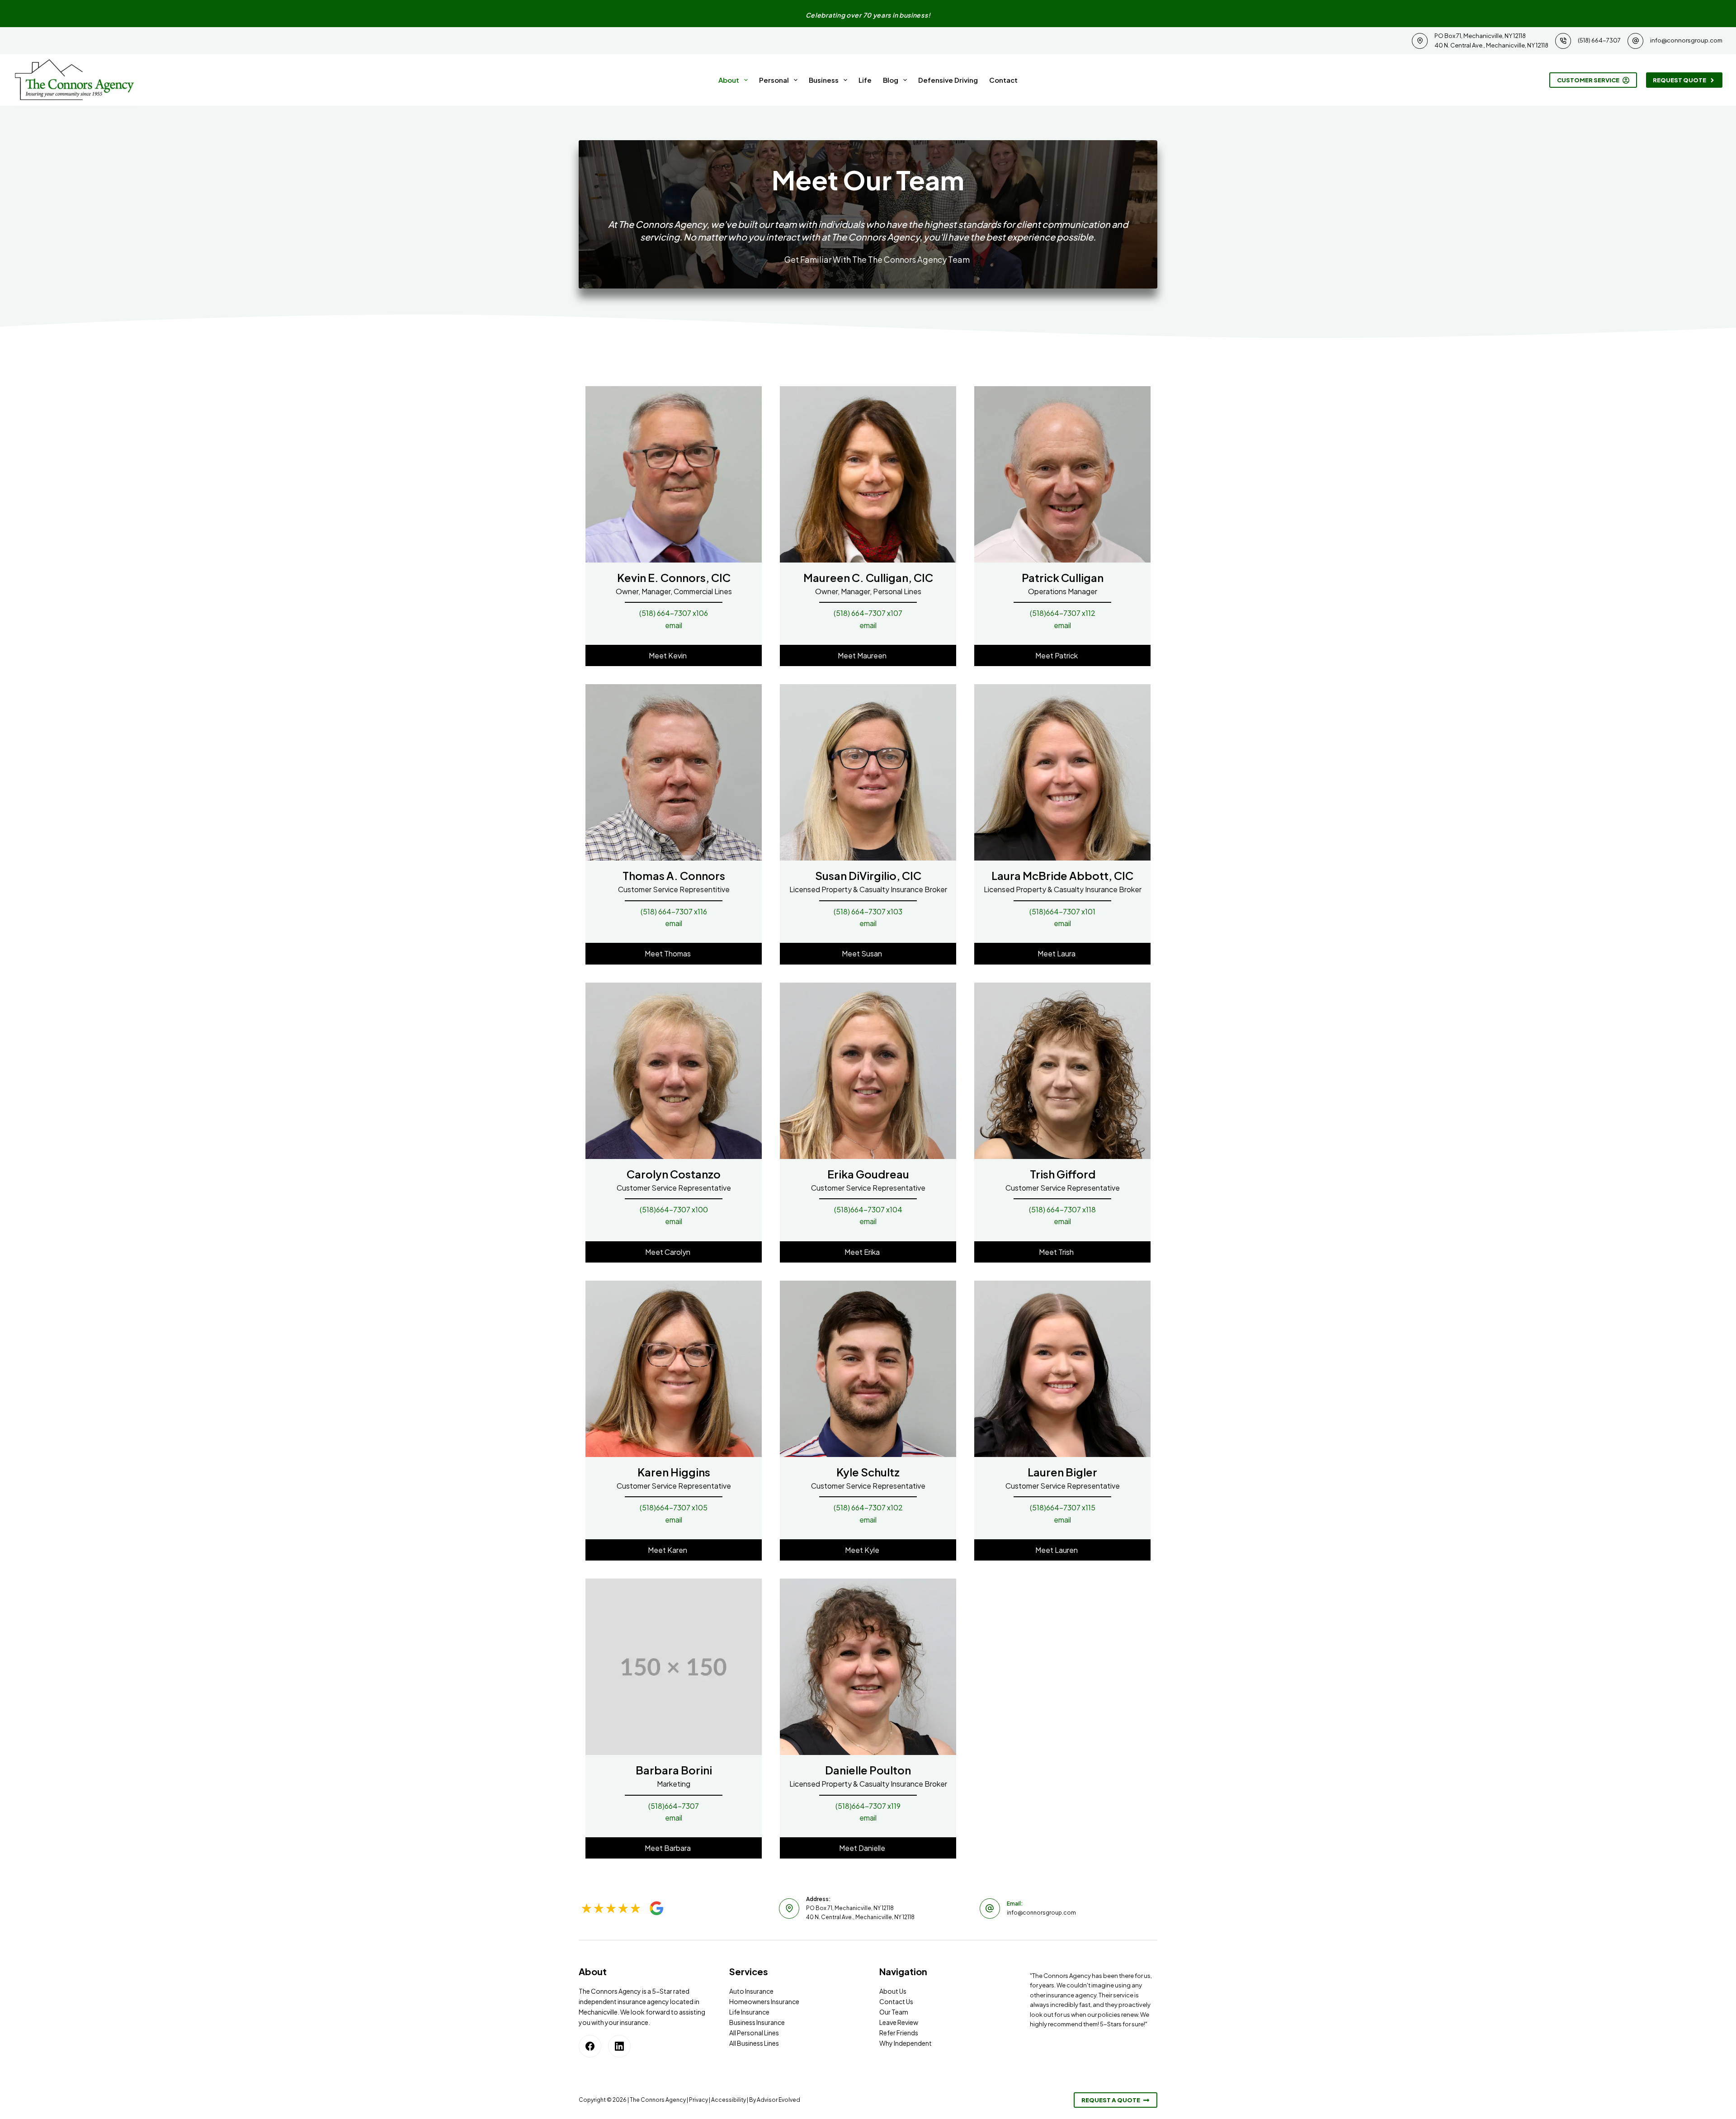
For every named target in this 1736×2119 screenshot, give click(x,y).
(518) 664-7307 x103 (868, 911)
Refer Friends (899, 2033)
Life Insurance (749, 2012)
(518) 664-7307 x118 (1062, 1209)
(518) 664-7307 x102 (868, 1507)
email (674, 625)
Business (824, 80)
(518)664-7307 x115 (1063, 1507)
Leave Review (899, 2022)
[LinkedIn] (619, 2046)
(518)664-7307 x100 (674, 1209)
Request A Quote (1111, 2100)
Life (865, 80)
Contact (1003, 80)
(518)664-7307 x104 (868, 1209)
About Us (893, 1991)
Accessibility (729, 2100)
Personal (774, 80)
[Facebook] (590, 2046)
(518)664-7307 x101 (1062, 911)
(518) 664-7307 (1599, 40)
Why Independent (906, 2043)
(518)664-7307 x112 (1063, 613)
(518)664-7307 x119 (868, 1806)
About (729, 80)
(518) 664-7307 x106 (674, 613)
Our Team (894, 2012)
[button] (674, 655)
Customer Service (1588, 80)
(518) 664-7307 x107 (868, 613)
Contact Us (896, 2001)
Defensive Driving (948, 80)
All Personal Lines (754, 2033)
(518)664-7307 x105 (674, 1507)
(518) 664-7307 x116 (674, 911)
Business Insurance (757, 2022)
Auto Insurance (751, 1991)
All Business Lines (754, 2043)
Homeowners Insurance (764, 2001)
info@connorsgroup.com (1686, 40)
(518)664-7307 (674, 1806)
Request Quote (1679, 80)
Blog (891, 80)
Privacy (698, 2100)
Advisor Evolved (778, 2100)
